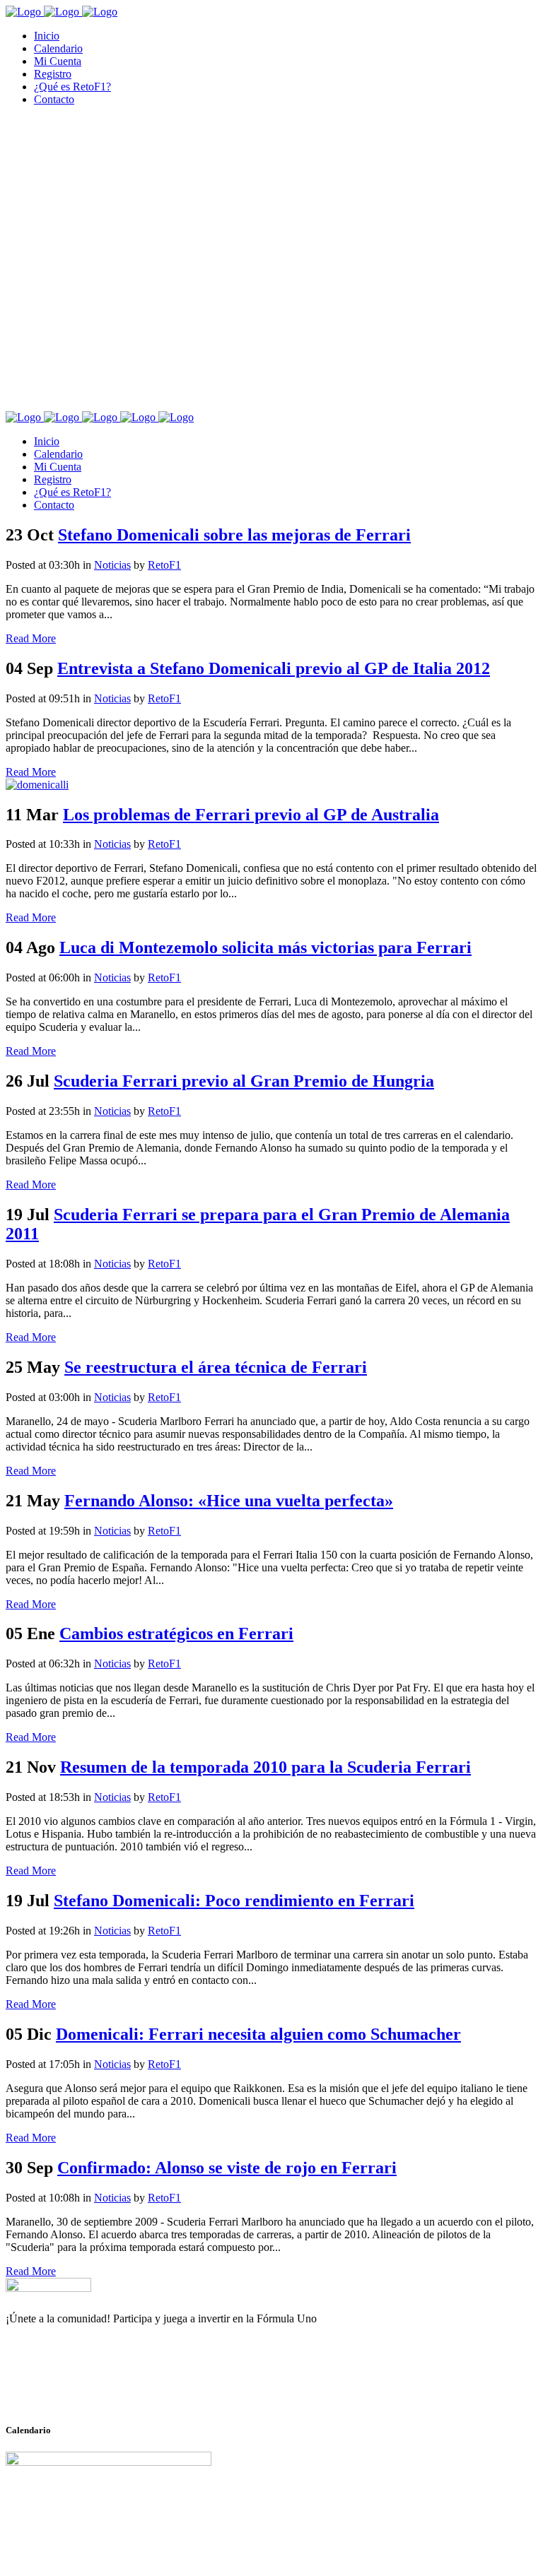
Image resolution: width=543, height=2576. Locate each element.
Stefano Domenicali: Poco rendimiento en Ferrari (234, 1901)
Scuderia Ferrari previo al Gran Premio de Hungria (244, 1081)
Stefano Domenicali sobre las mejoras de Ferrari (234, 535)
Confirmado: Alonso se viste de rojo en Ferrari (227, 2168)
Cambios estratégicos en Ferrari (176, 1633)
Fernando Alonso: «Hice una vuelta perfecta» (229, 1501)
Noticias (112, 565)
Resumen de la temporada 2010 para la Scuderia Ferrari (265, 1767)
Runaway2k (74, 2387)
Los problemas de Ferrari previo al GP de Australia (251, 815)
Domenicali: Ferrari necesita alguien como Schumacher (258, 2034)
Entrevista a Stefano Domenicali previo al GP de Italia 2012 (274, 668)
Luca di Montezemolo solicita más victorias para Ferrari (265, 947)
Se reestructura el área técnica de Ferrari (216, 1367)
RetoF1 (164, 565)
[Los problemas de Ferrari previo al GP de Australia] (37, 785)
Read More (31, 638)
